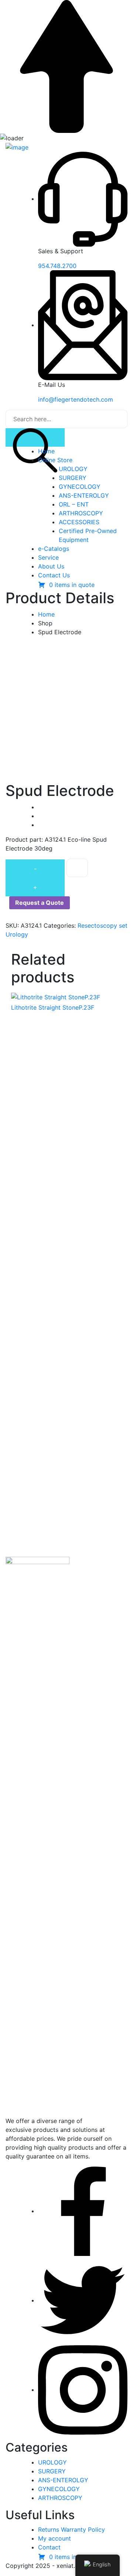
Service (48, 557)
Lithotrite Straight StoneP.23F (53, 1007)
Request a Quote (40, 903)
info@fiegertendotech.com (76, 399)
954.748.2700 (57, 266)
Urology (17, 934)
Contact (49, 2547)
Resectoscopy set (103, 925)
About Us (51, 566)
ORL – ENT (74, 504)
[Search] (35, 437)
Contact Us (54, 575)
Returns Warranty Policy (71, 2529)
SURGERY (73, 478)
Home (46, 451)
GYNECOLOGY (80, 487)
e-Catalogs (54, 549)
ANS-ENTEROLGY (84, 495)
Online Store (55, 460)
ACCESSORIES (79, 522)
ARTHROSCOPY (81, 513)
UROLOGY (73, 469)
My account (54, 2538)
